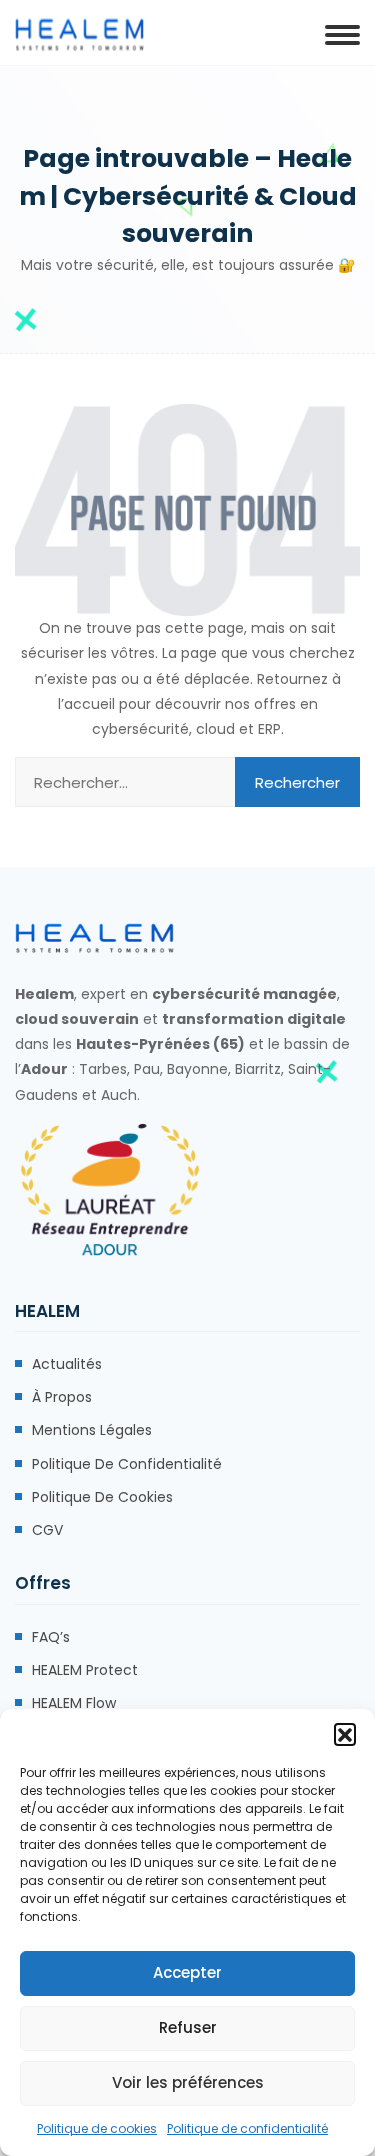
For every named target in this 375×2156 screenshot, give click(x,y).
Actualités (67, 1364)
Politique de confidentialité (247, 2128)
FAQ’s (51, 1637)
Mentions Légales (92, 1430)
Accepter (187, 1972)
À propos (62, 1397)
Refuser (188, 2027)
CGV (47, 1530)
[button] (345, 1734)
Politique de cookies (97, 2128)
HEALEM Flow (74, 1703)
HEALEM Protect (85, 1670)
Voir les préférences (188, 2082)
